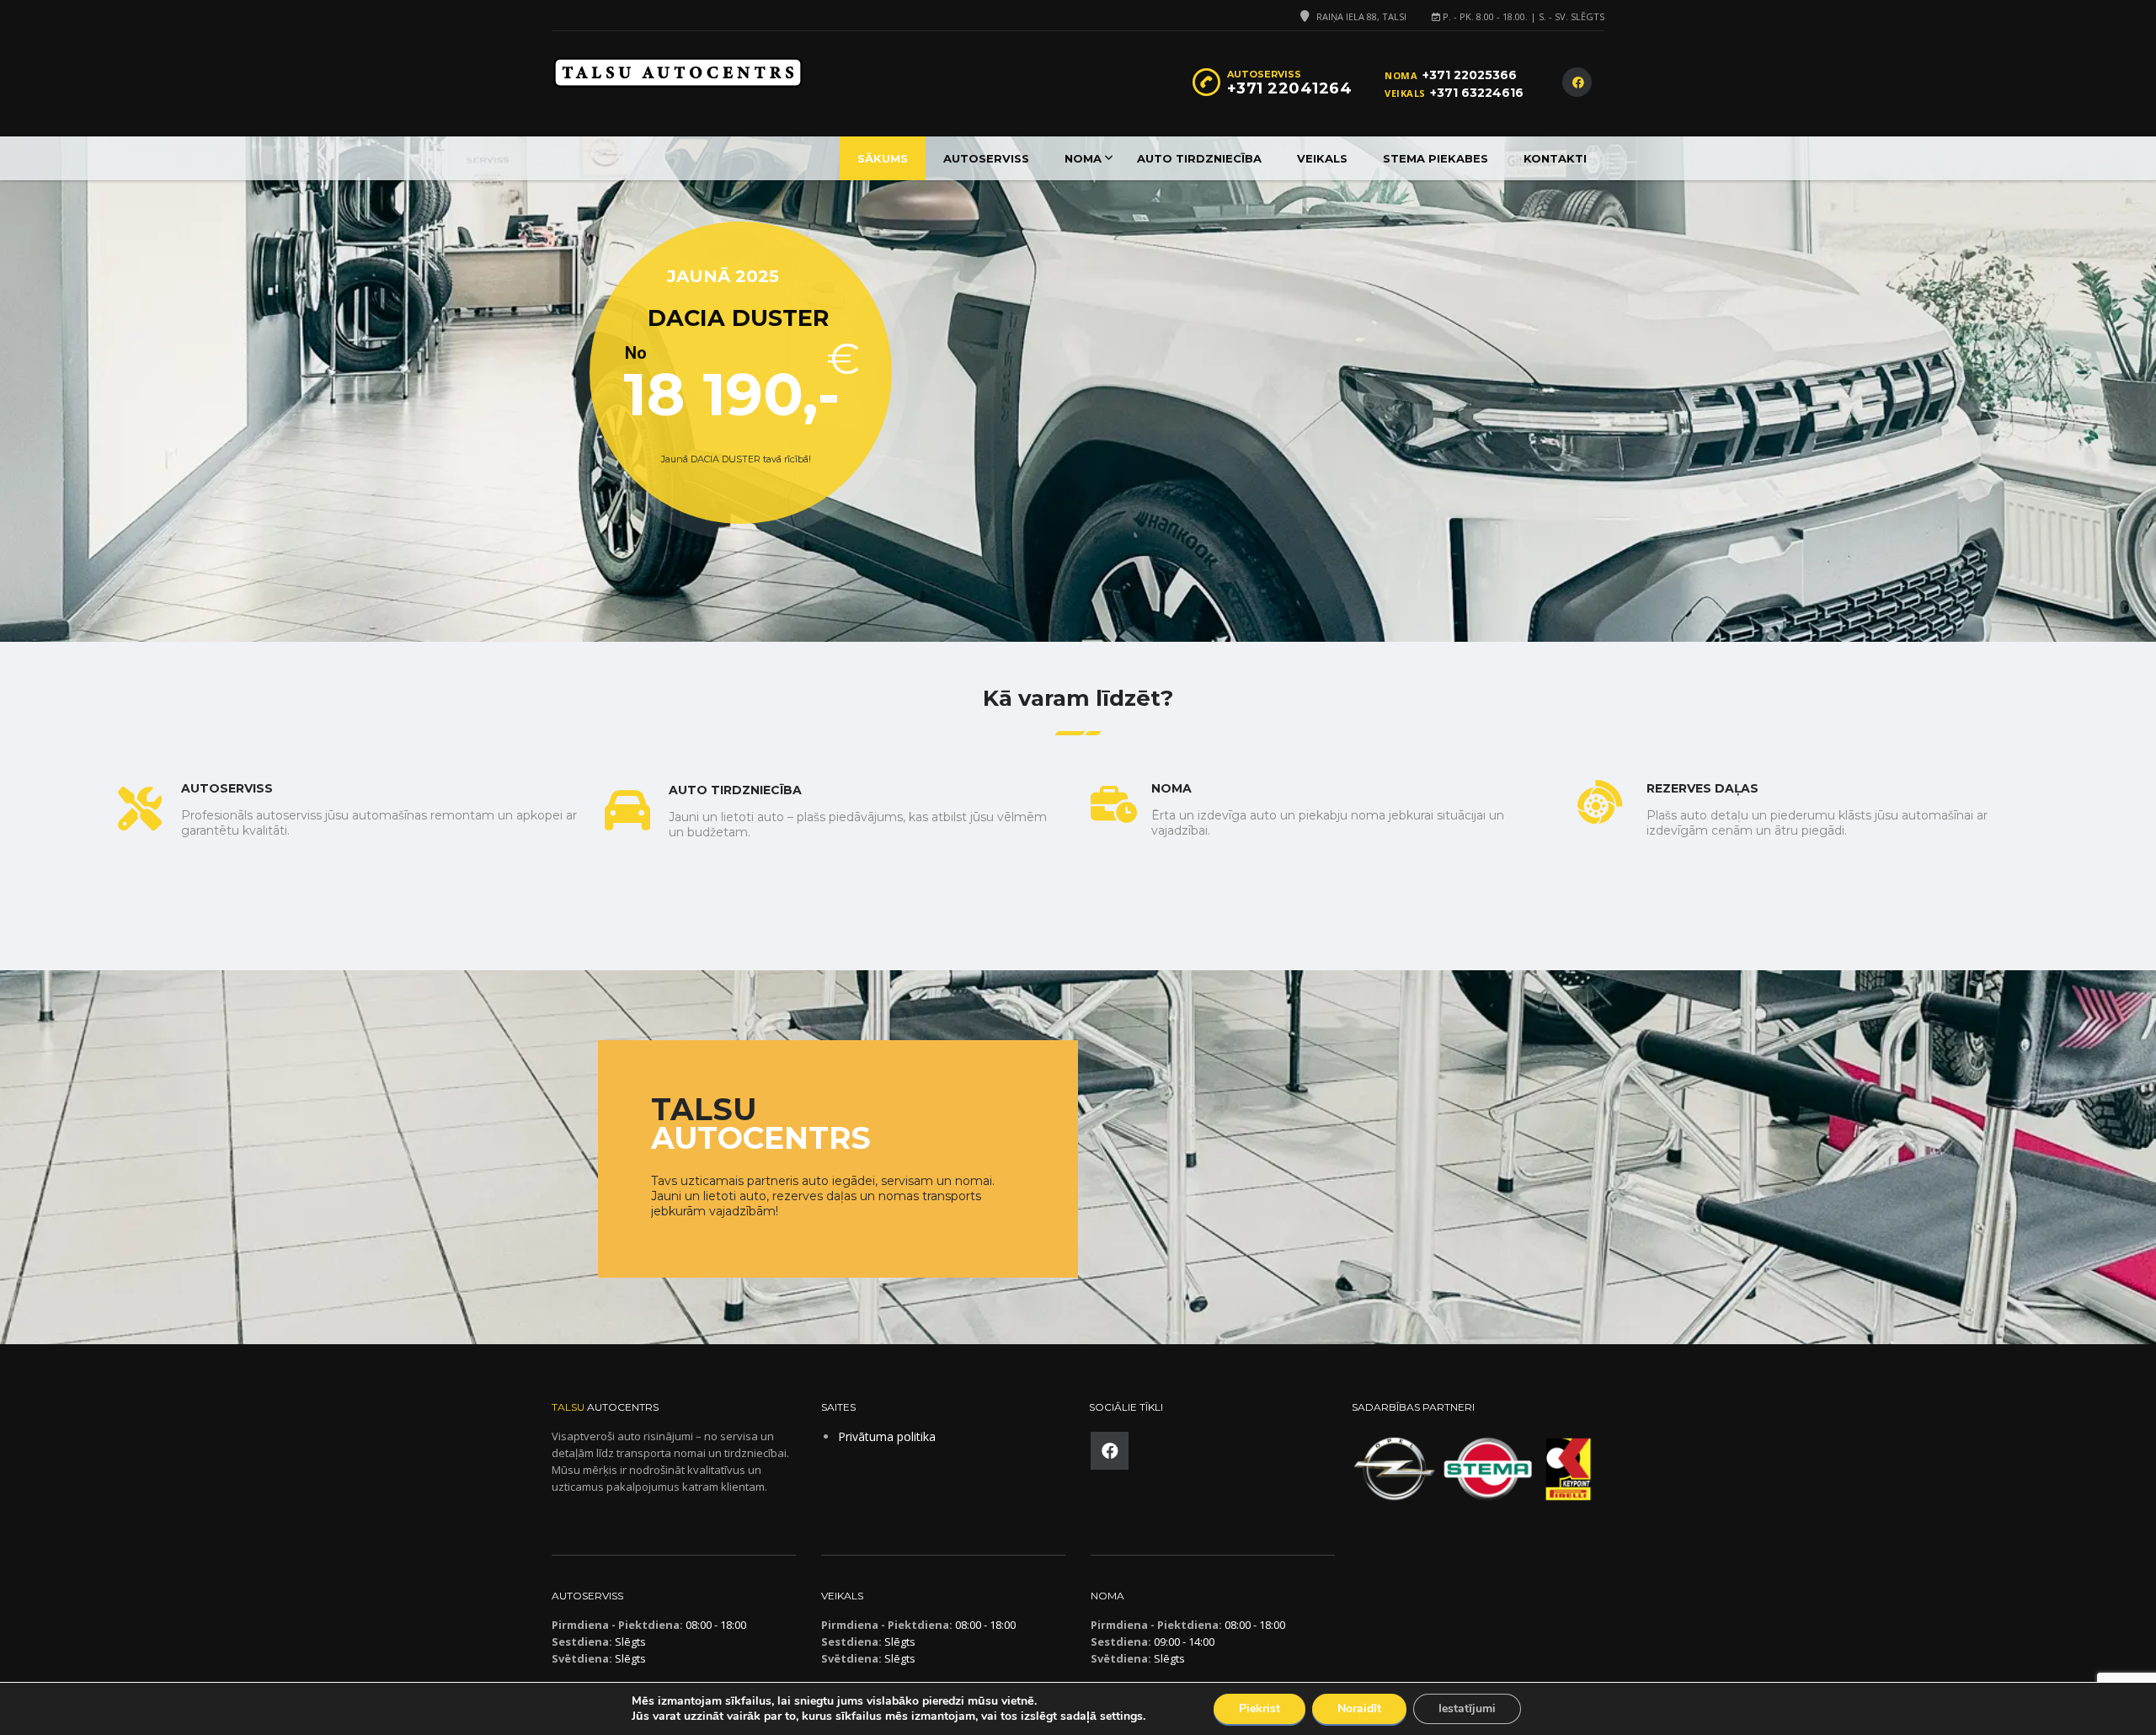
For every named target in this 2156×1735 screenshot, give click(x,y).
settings (1121, 1716)
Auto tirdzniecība (1199, 158)
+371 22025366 (1470, 75)
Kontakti (1555, 158)
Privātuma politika (887, 1436)
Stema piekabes (1436, 158)
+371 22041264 (1290, 88)
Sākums (883, 158)
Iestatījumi (1467, 1708)
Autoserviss (986, 158)
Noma (1083, 158)
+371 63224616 (1477, 93)
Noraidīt (1359, 1708)
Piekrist (1259, 1708)
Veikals (1322, 158)
